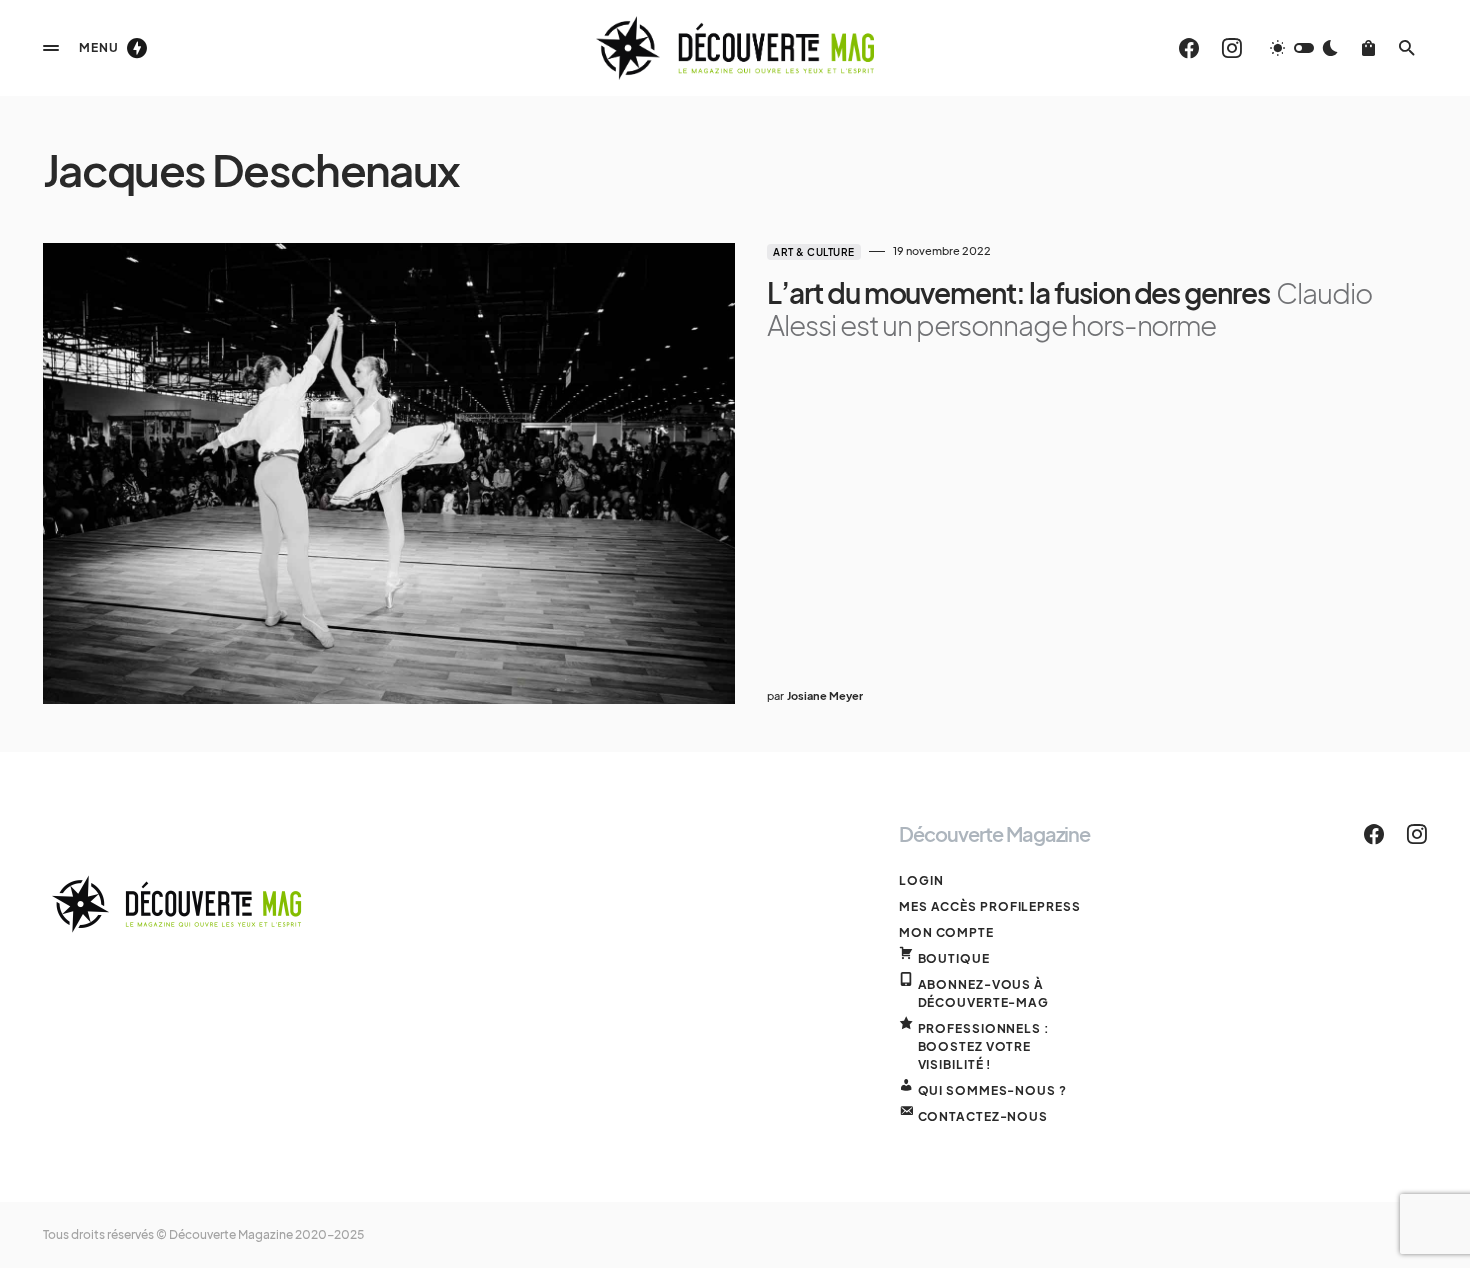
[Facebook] (1189, 48)
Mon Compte (946, 932)
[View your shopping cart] (1368, 48)
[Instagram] (1232, 48)
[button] (51, 48)
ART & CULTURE (814, 252)
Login (921, 880)
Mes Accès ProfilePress (990, 906)
